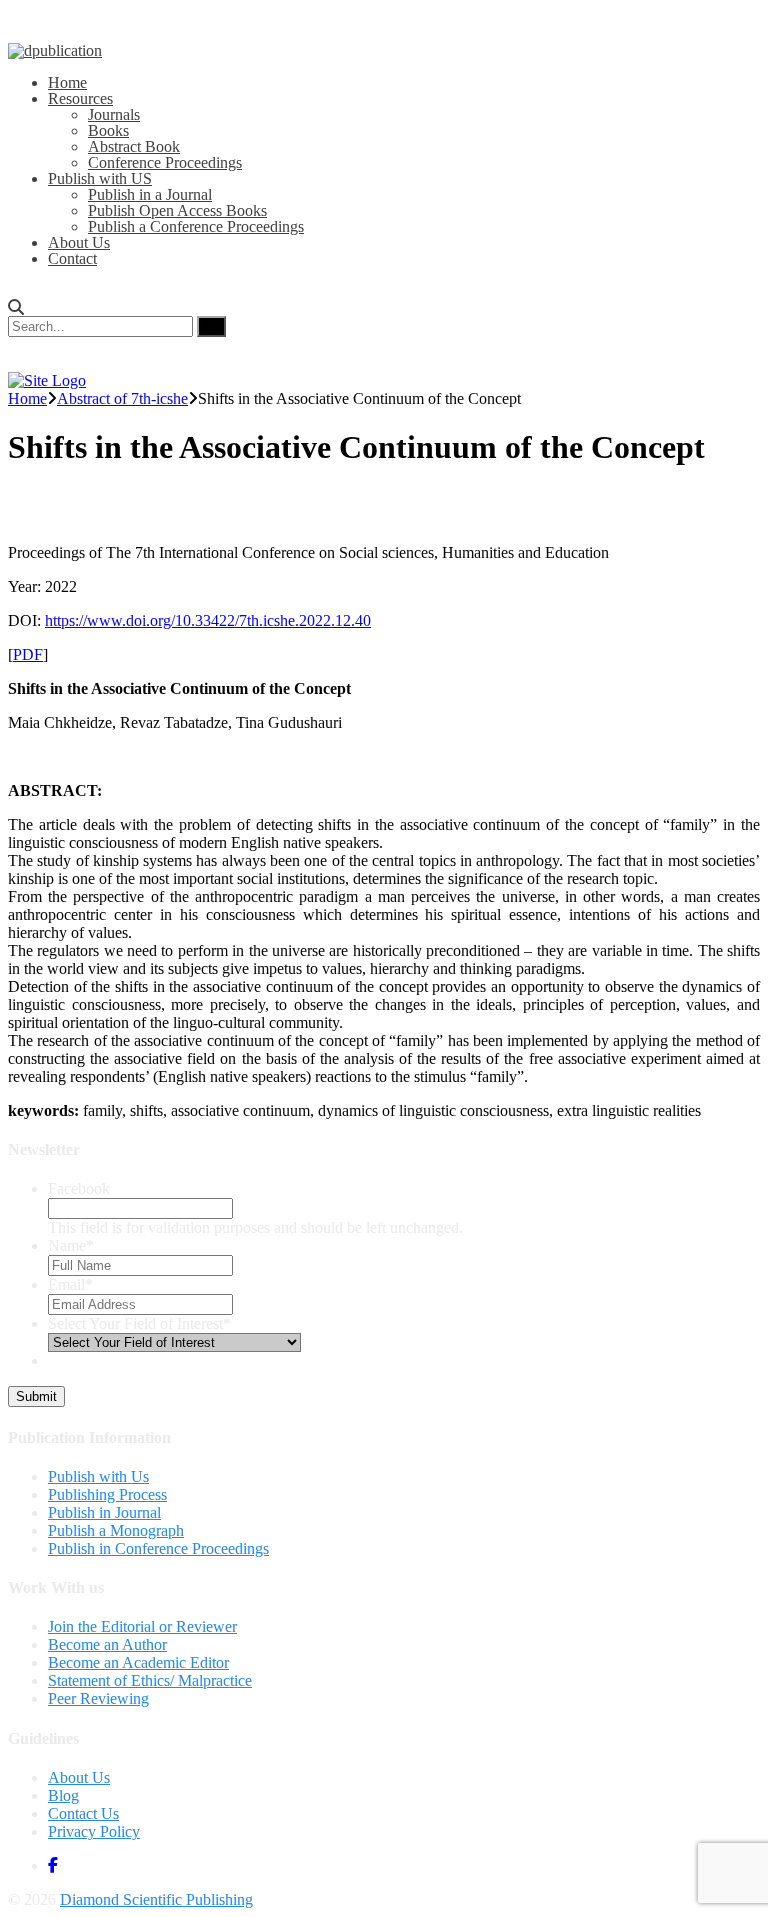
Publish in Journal (104, 1512)
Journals (114, 114)
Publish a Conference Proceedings (196, 226)
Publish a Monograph (116, 1530)
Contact (72, 258)
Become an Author (107, 1644)
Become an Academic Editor (138, 1662)
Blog (63, 1795)
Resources (80, 98)
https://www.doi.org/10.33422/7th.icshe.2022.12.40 (208, 620)
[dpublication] (55, 50)
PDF (28, 654)
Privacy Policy (94, 1831)
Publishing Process (107, 1494)
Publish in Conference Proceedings (158, 1548)
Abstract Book (134, 146)
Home (67, 82)
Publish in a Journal (150, 194)
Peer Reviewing (98, 1698)
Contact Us (83, 1813)
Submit (36, 1396)
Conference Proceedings (165, 162)
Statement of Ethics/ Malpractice (150, 1680)
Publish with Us (98, 1476)
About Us (79, 242)
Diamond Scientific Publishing (156, 1899)
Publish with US (100, 178)
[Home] (47, 380)
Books (108, 130)
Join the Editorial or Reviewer (142, 1626)
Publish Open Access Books (177, 210)
